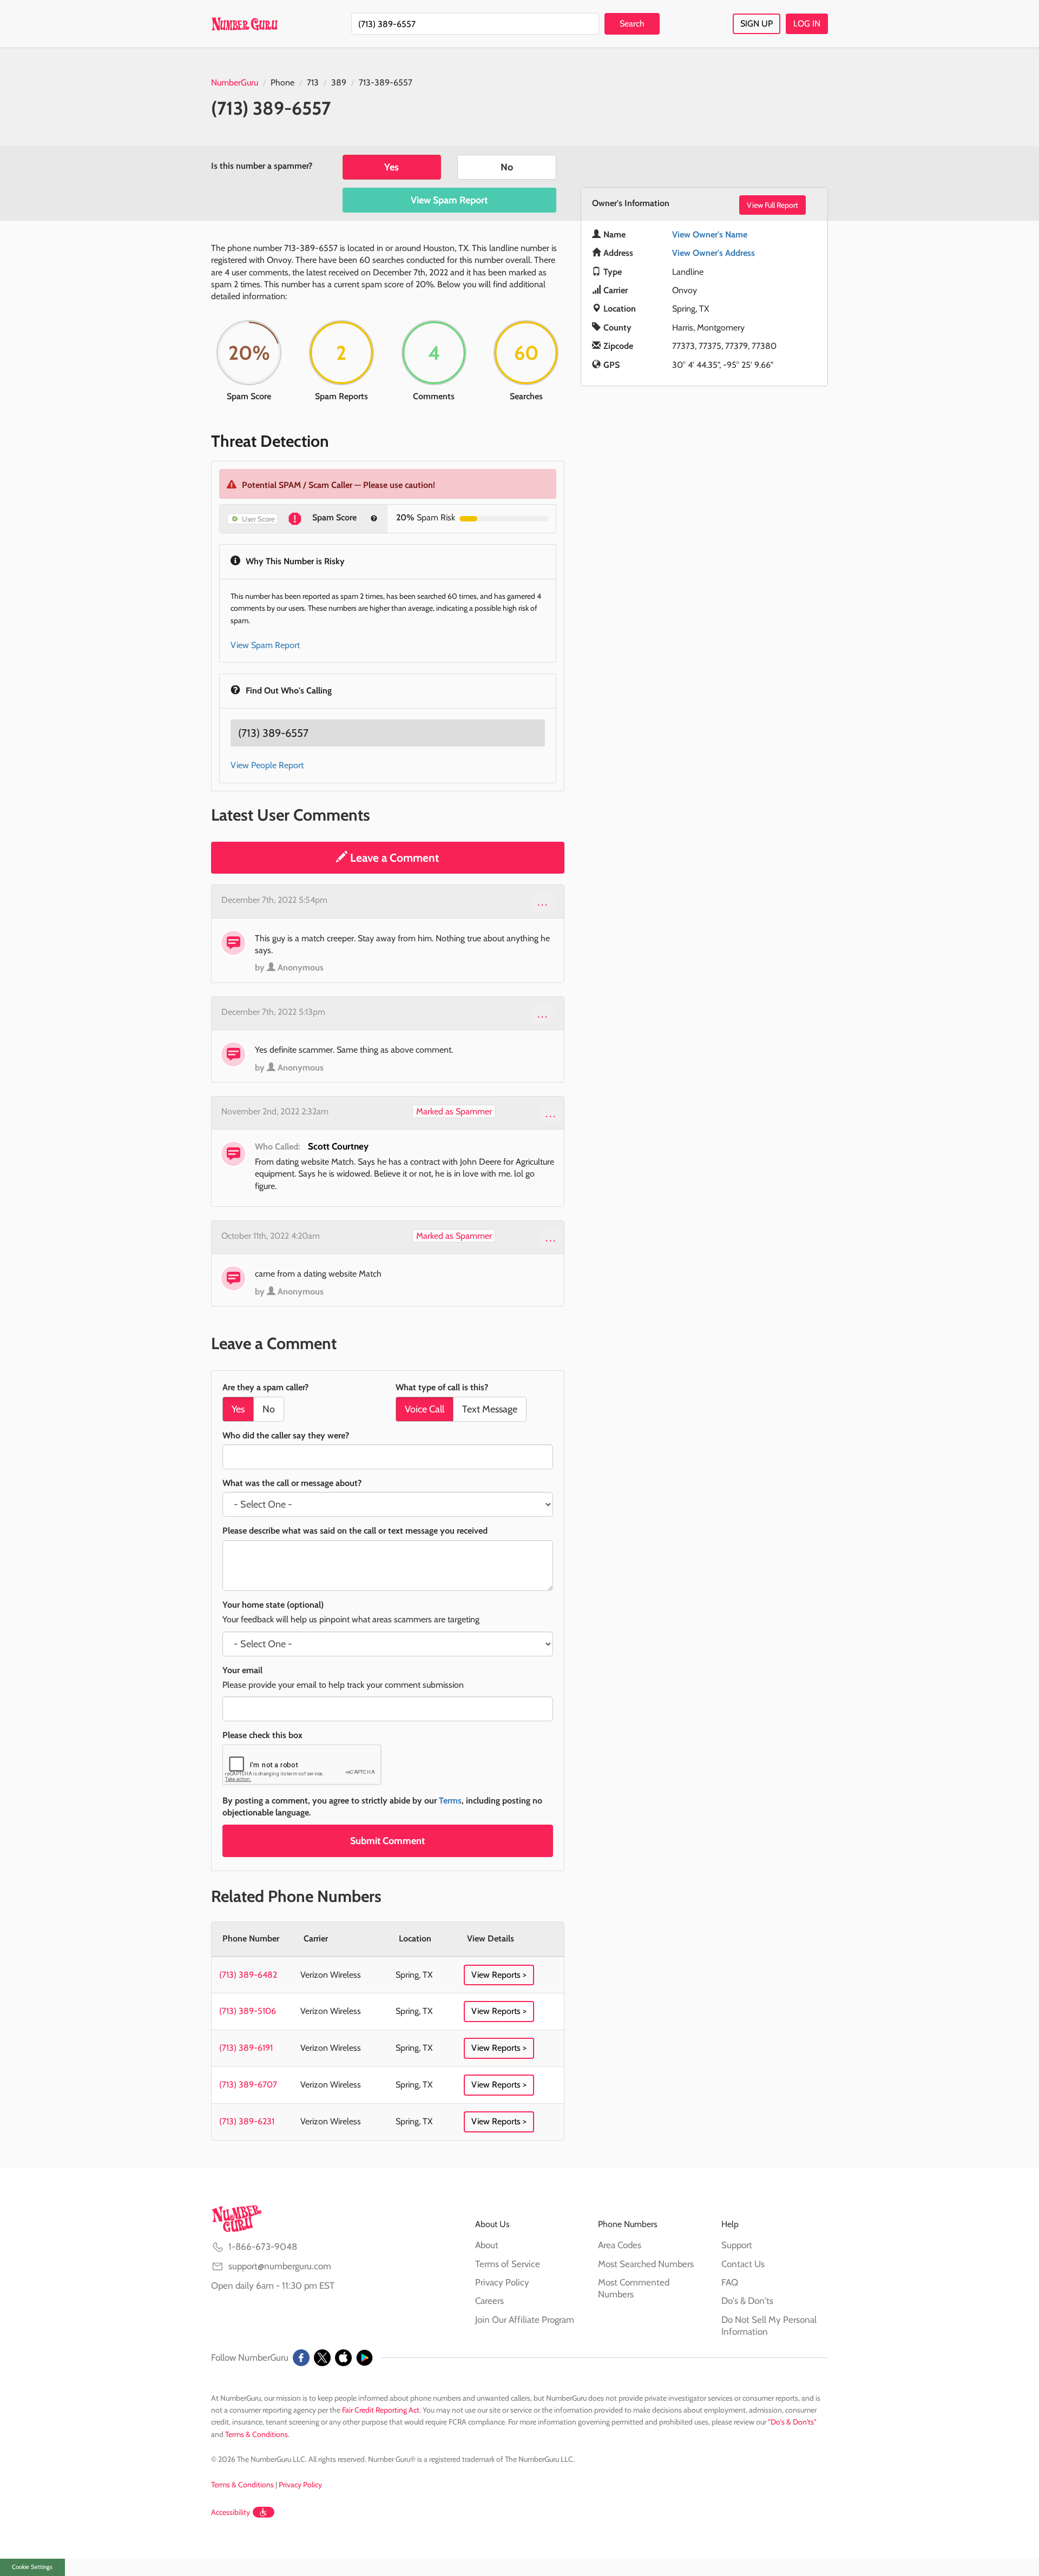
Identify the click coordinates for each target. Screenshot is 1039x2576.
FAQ (730, 2282)
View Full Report (772, 205)
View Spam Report (449, 200)
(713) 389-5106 (248, 2011)
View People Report (267, 765)
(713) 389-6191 (246, 2048)
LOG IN (807, 24)
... (543, 902)
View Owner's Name (710, 235)
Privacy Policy (502, 2282)
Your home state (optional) (273, 1605)
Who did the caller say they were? (286, 1435)
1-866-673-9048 (263, 2247)
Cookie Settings (32, 2567)
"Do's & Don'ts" (792, 2422)
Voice (425, 1409)
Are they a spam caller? (265, 1387)
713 (313, 82)
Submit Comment (387, 1841)
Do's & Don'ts (747, 2301)
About (487, 2245)
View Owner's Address (714, 253)
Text (490, 1409)
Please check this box (262, 1735)
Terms (450, 1801)
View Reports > (499, 1975)
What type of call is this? (442, 1387)
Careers (489, 2301)
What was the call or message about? (292, 1483)
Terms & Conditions (257, 2434)
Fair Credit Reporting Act (381, 2410)
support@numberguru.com (280, 2266)
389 (339, 82)
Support (737, 2245)
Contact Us (743, 2264)
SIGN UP (757, 24)
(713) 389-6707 (248, 2085)
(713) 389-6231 (247, 2121)
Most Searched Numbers (646, 2264)
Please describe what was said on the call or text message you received (355, 1531)
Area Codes (620, 2245)
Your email (242, 1670)
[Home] (244, 24)
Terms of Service (508, 2264)
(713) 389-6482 (248, 1975)
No (507, 167)
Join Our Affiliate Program (525, 2320)
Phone (282, 82)
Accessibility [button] (231, 2512)
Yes (392, 167)
